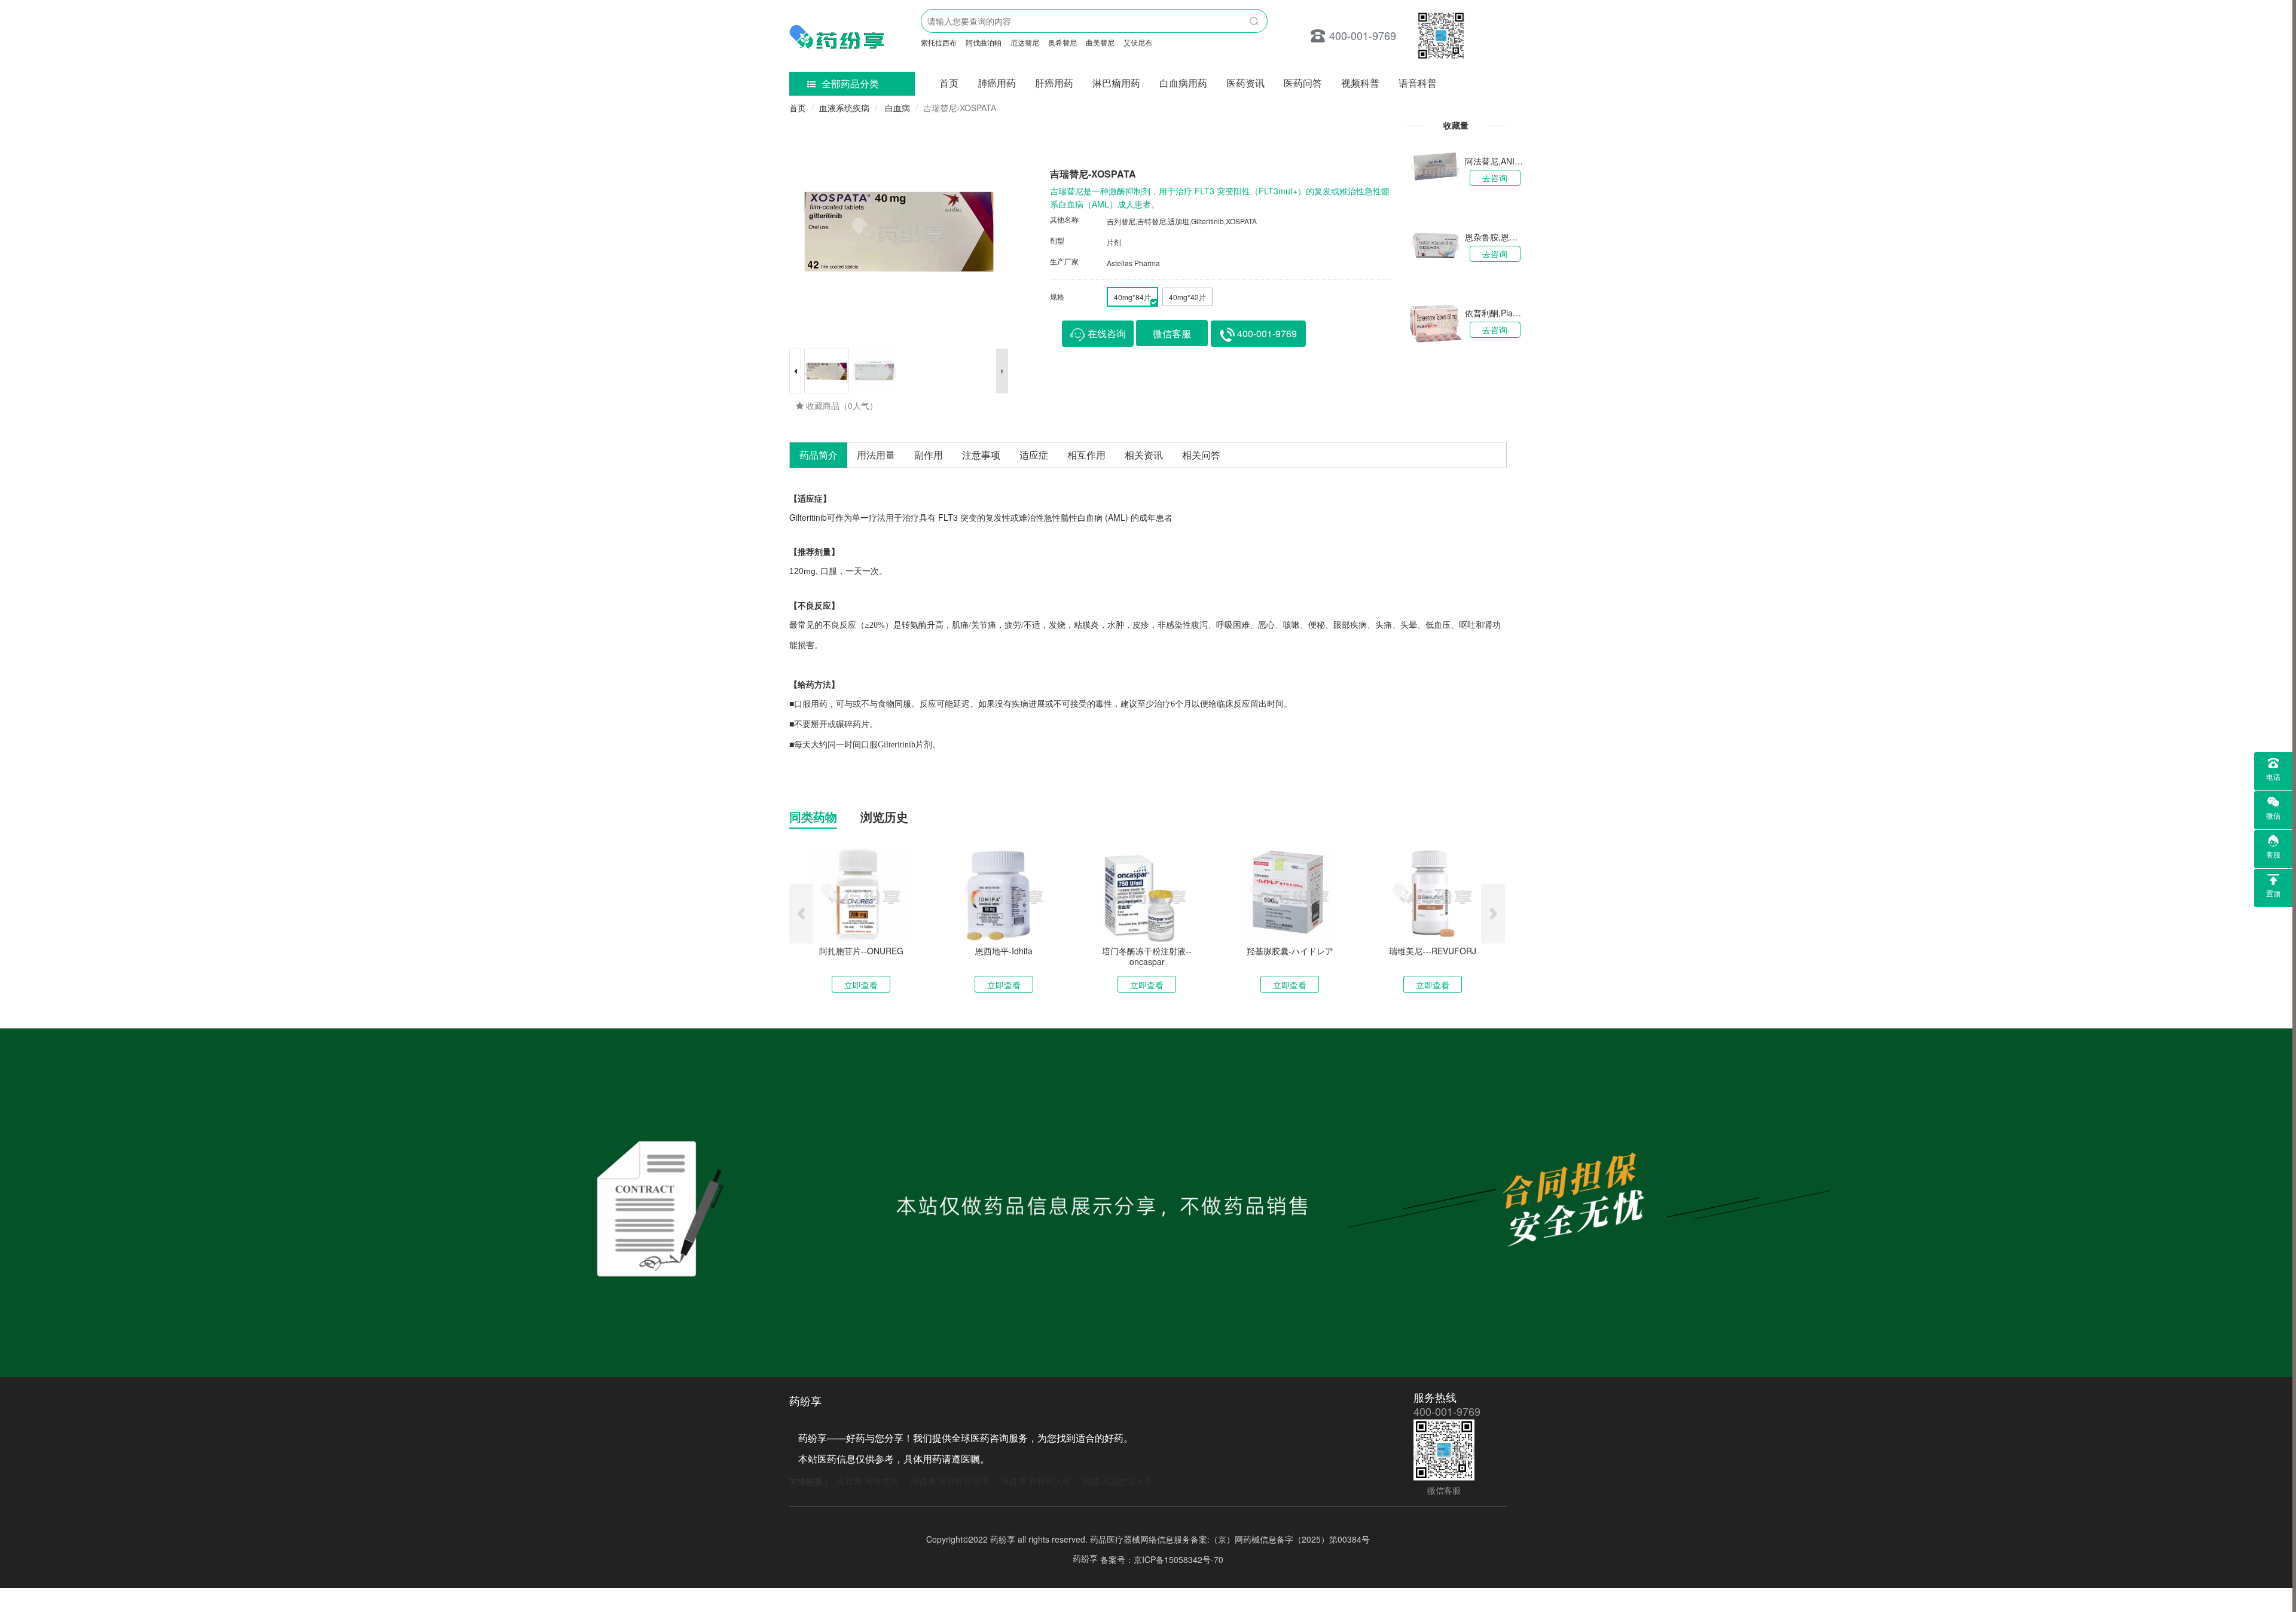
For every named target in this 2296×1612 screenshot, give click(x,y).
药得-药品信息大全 (1118, 1481)
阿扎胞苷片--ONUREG (861, 951)
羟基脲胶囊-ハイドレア (1290, 951)
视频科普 (1360, 83)
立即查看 (861, 985)
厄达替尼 (1025, 42)
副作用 (929, 455)
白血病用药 (1183, 83)
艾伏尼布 (1138, 42)
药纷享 (1085, 1558)
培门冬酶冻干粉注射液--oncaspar (1147, 956)
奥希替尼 (1062, 42)
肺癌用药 (997, 83)
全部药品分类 (850, 83)
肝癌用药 (1054, 83)
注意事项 (981, 455)
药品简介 (819, 455)
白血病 (896, 108)
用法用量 (876, 455)
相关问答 (1201, 455)
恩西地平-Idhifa (1004, 951)
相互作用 (1086, 455)
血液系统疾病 (844, 108)
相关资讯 (1144, 455)
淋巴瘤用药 (1116, 83)
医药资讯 (1245, 83)
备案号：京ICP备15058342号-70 (1162, 1559)
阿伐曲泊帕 (984, 42)
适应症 (1034, 455)
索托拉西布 (939, 42)
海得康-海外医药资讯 (950, 1481)
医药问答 (1303, 83)
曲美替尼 (1100, 42)
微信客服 (1172, 333)
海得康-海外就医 (868, 1481)
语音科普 (1418, 83)
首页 (949, 83)
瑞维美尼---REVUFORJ (1433, 951)
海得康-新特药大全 (1036, 1481)
